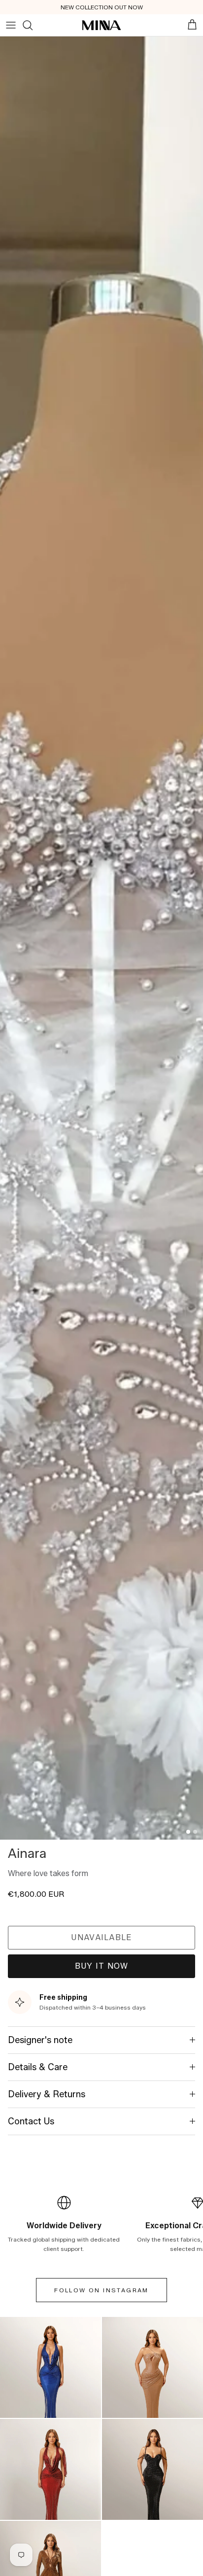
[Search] (28, 25)
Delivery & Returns (47, 2094)
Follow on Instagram (101, 2290)
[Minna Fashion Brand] (101, 25)
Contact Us (31, 2121)
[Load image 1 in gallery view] (101, 938)
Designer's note (40, 2040)
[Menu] (11, 25)
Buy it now (102, 1966)
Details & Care (38, 2067)
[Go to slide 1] (188, 1832)
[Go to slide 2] (195, 1832)
